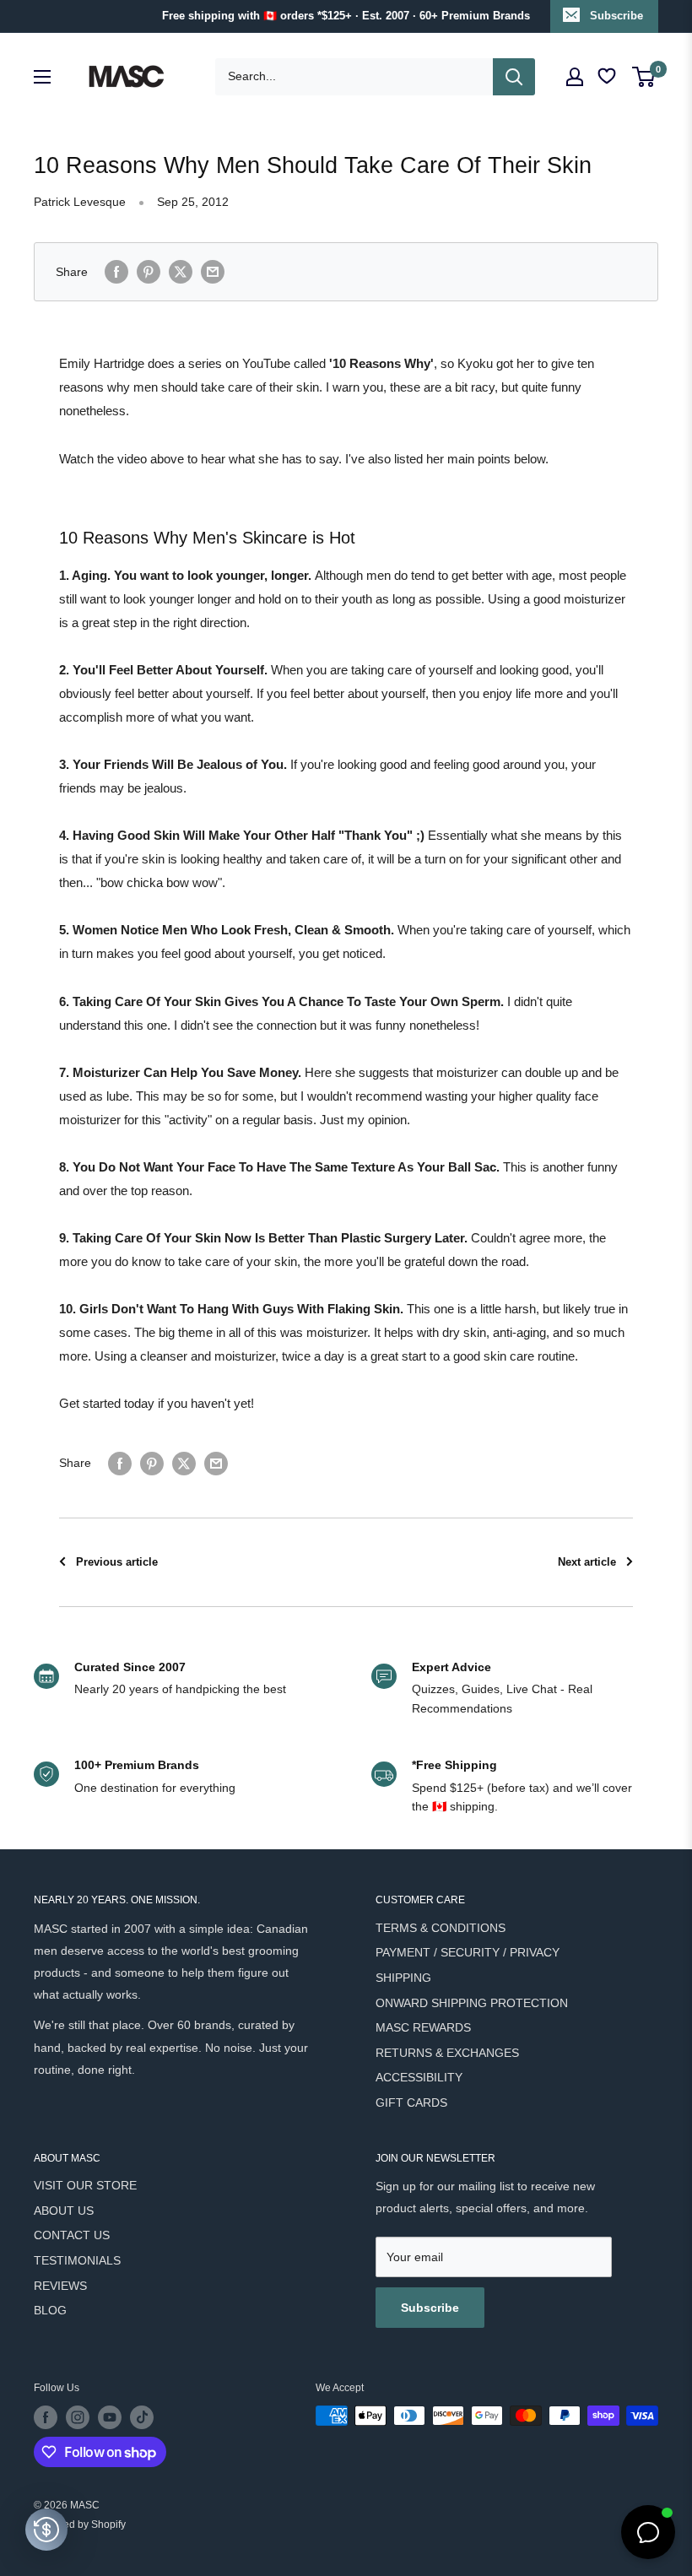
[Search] (514, 77)
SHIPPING (403, 1978)
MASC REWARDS (423, 2027)
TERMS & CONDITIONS (441, 1928)
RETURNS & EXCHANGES (447, 2053)
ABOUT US (64, 2211)
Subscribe (616, 16)
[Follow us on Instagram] (78, 2417)
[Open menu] (42, 77)
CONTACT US (72, 2235)
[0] (644, 77)
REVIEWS (60, 2286)
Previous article (117, 1562)
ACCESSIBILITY (419, 2077)
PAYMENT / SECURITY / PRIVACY (468, 1952)
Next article (587, 1562)
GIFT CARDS (411, 2102)
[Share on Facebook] (116, 272)
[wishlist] (608, 76)
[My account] (575, 77)
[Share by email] (213, 272)
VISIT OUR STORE (85, 2185)
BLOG (50, 2310)
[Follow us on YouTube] (110, 2417)
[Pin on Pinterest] (149, 272)
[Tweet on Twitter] (181, 272)
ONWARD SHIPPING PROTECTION (472, 2003)
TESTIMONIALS (77, 2260)
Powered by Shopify (80, 2525)
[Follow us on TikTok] (142, 2417)
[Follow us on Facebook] (46, 2417)
